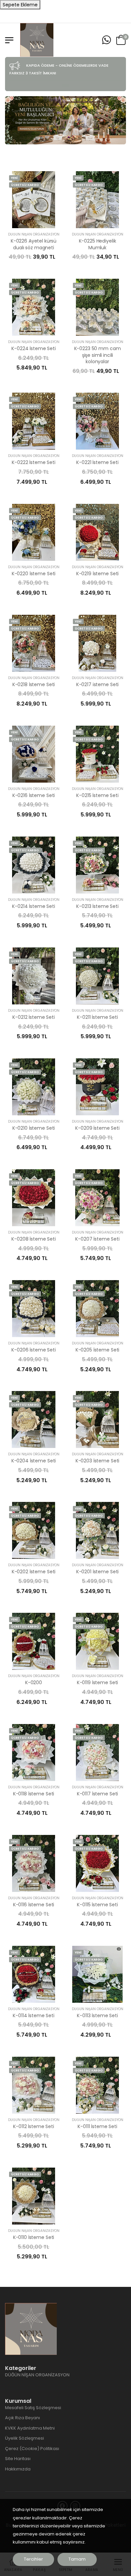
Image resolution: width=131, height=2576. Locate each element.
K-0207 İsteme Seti (97, 1239)
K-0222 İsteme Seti (33, 462)
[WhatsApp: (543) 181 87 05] (106, 40)
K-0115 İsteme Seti (97, 1905)
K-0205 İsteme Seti (97, 1350)
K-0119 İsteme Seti (97, 1682)
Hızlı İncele (34, 220)
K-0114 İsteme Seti (33, 2016)
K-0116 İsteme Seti (34, 1905)
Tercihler (33, 2559)
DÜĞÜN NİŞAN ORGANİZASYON (34, 234)
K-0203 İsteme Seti (97, 1461)
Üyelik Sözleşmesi (25, 2438)
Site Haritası (18, 2459)
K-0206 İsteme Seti (33, 1350)
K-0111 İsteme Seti (97, 2126)
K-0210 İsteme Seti (34, 1128)
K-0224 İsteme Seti (33, 348)
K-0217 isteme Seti (97, 684)
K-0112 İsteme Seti (33, 2126)
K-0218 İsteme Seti (34, 684)
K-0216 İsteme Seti (34, 795)
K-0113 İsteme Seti (97, 2016)
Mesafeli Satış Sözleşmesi (33, 2408)
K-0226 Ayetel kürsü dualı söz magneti (34, 244)
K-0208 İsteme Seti (33, 1239)
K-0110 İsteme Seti (34, 2237)
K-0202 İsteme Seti (34, 1572)
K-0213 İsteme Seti (97, 906)
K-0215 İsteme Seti (97, 795)
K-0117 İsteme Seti (97, 1794)
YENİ (14, 178)
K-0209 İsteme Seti (97, 1128)
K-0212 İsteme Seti (33, 1017)
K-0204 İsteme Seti (34, 1461)
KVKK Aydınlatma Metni (30, 2428)
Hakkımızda (18, 2469)
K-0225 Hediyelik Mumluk (98, 244)
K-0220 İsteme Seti (34, 574)
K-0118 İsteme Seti (34, 1794)
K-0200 (34, 1682)
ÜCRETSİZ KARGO (25, 185)
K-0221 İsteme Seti (97, 462)
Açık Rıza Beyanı (23, 2418)
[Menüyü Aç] (9, 40)
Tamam (77, 2559)
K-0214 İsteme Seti (33, 906)
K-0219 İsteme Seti (97, 574)
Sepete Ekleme (20, 5)
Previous (13, 120)
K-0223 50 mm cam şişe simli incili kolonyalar (98, 355)
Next (118, 120)
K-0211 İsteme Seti (97, 1017)
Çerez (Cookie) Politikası (32, 2449)
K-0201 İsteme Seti (97, 1572)
